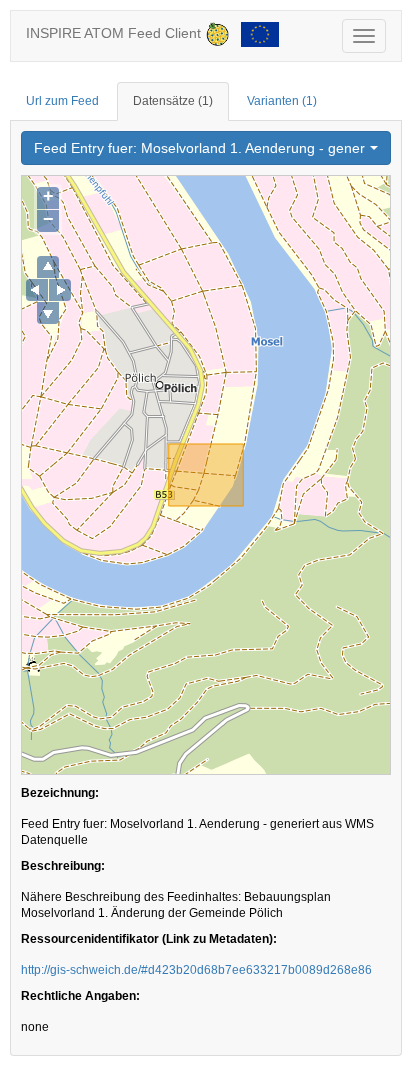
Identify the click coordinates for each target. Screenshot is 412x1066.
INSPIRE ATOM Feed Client (115, 33)
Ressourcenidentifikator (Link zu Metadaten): (149, 939)
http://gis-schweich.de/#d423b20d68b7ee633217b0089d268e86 (196, 970)
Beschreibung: (63, 866)
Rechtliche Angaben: (80, 996)
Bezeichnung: (60, 793)
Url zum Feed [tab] (62, 101)
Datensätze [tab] (173, 101)
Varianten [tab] (282, 101)
